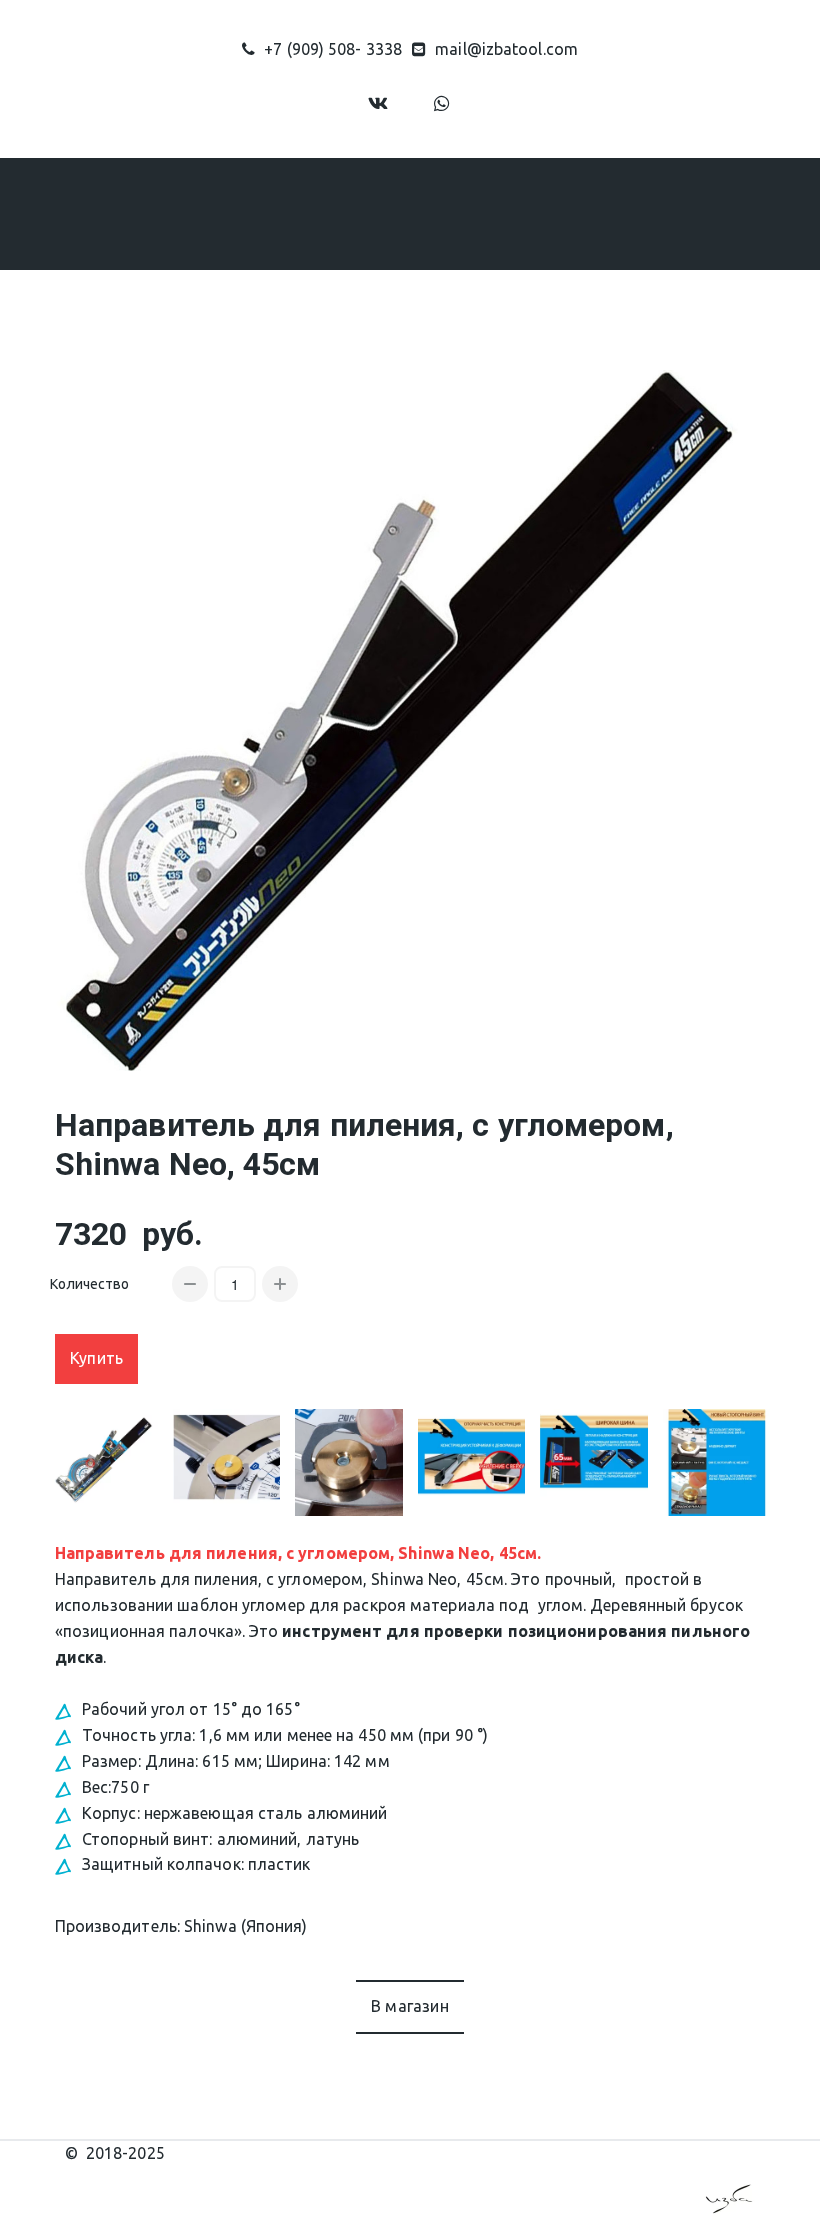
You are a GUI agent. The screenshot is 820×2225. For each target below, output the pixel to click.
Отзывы (572, 213)
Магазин (267, 213)
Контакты (681, 213)
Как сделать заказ (431, 213)
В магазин (410, 2006)
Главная (60, 213)
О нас (152, 213)
